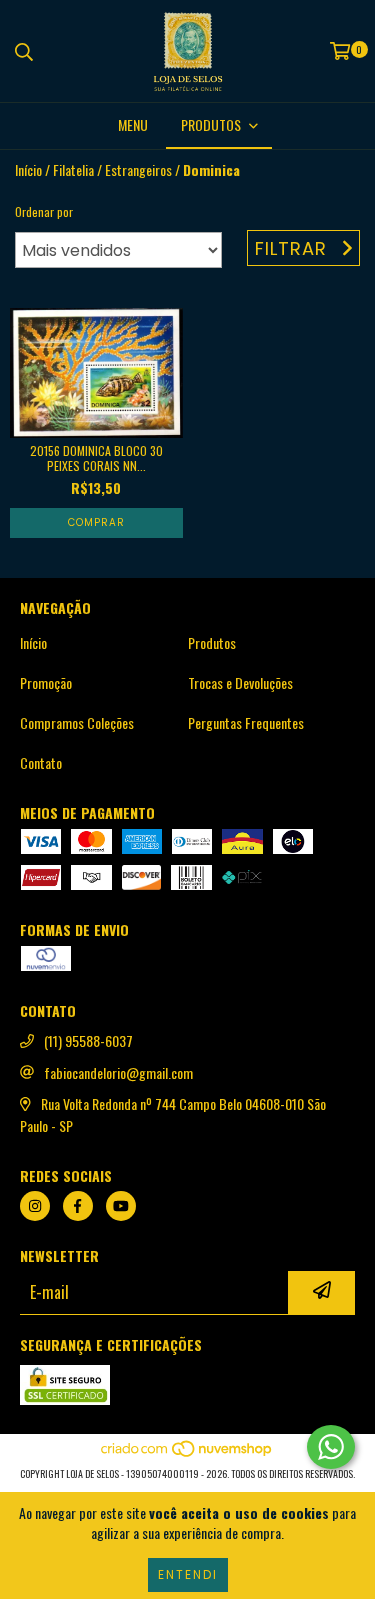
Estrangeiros (138, 170)
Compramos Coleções (77, 723)
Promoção (46, 683)
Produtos (212, 643)
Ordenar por (44, 211)
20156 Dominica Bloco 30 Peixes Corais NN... (96, 458)
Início (28, 169)
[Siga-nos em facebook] (78, 1206)
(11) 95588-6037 (88, 1041)
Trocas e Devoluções (240, 683)
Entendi (188, 1574)
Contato (41, 763)
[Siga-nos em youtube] (121, 1206)
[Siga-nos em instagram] (35, 1206)
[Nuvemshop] (187, 1453)
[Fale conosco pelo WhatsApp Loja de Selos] (331, 1447)
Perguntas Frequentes (246, 723)
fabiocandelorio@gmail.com (118, 1073)
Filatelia (73, 170)
